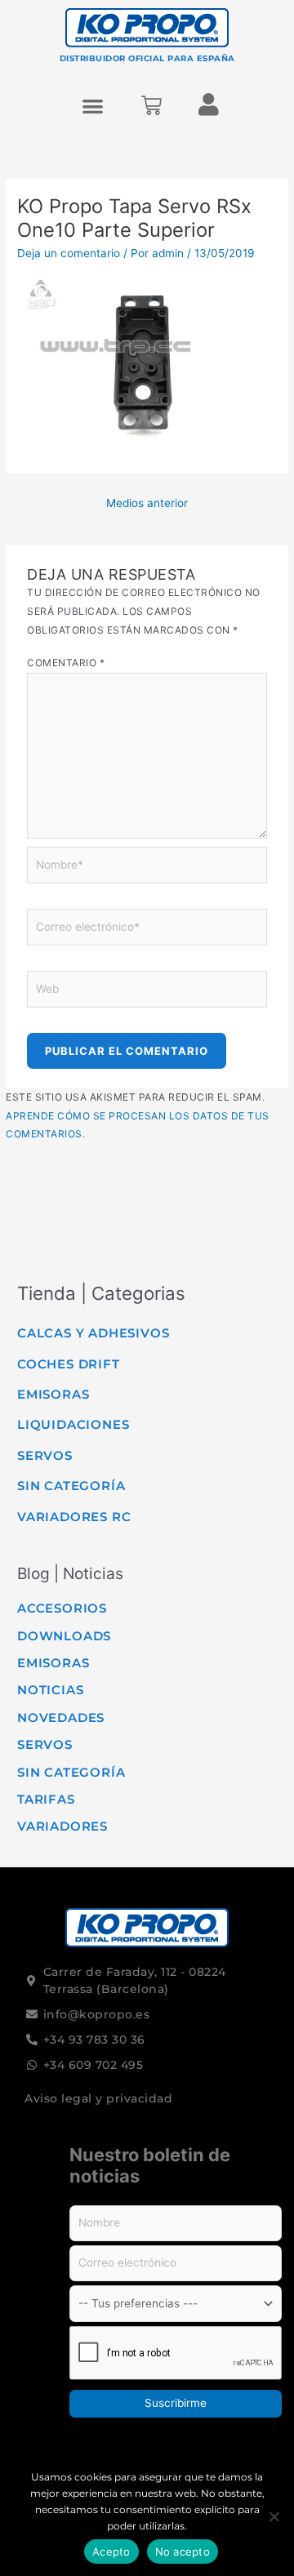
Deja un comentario (69, 253)
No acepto (183, 2552)
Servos (45, 1455)
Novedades (61, 1717)
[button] (94, 106)
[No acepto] (274, 2516)
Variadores (62, 1826)
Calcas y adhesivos (93, 1333)
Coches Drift (69, 1364)
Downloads (64, 1636)
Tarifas (46, 1799)
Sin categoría (71, 1486)
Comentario (66, 663)
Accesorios (62, 1608)
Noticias (50, 1690)
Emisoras (53, 1394)
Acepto (111, 2552)
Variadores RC (74, 1517)
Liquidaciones (73, 1424)
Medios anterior (147, 503)
